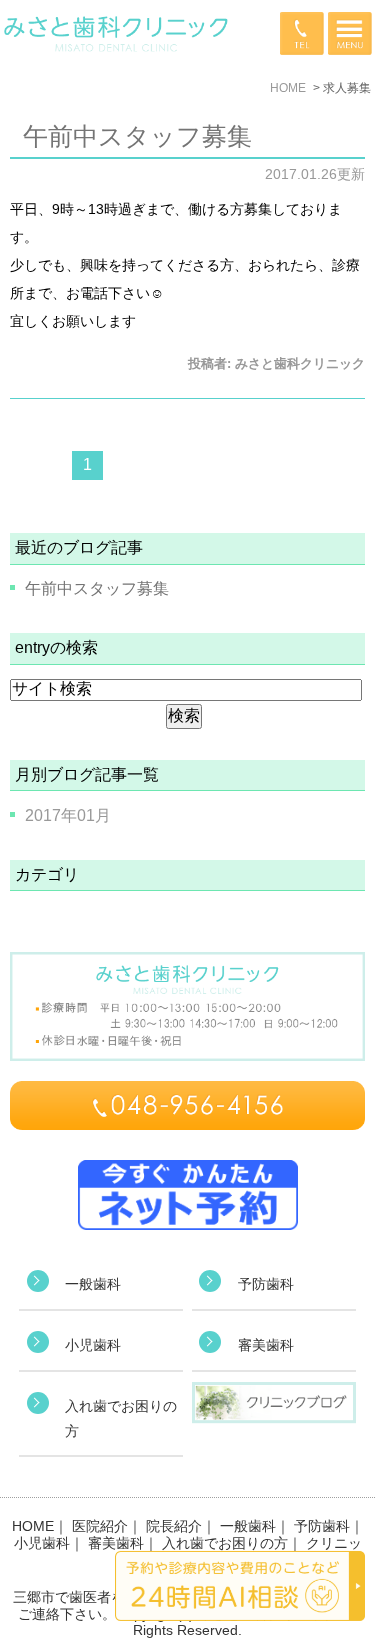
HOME (33, 1526)
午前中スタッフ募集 (137, 136)
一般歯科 (93, 1284)
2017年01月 (68, 815)
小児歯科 (93, 1345)
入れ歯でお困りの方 (225, 1543)
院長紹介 (174, 1526)
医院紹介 (100, 1526)
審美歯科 (266, 1345)
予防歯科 (266, 1284)
